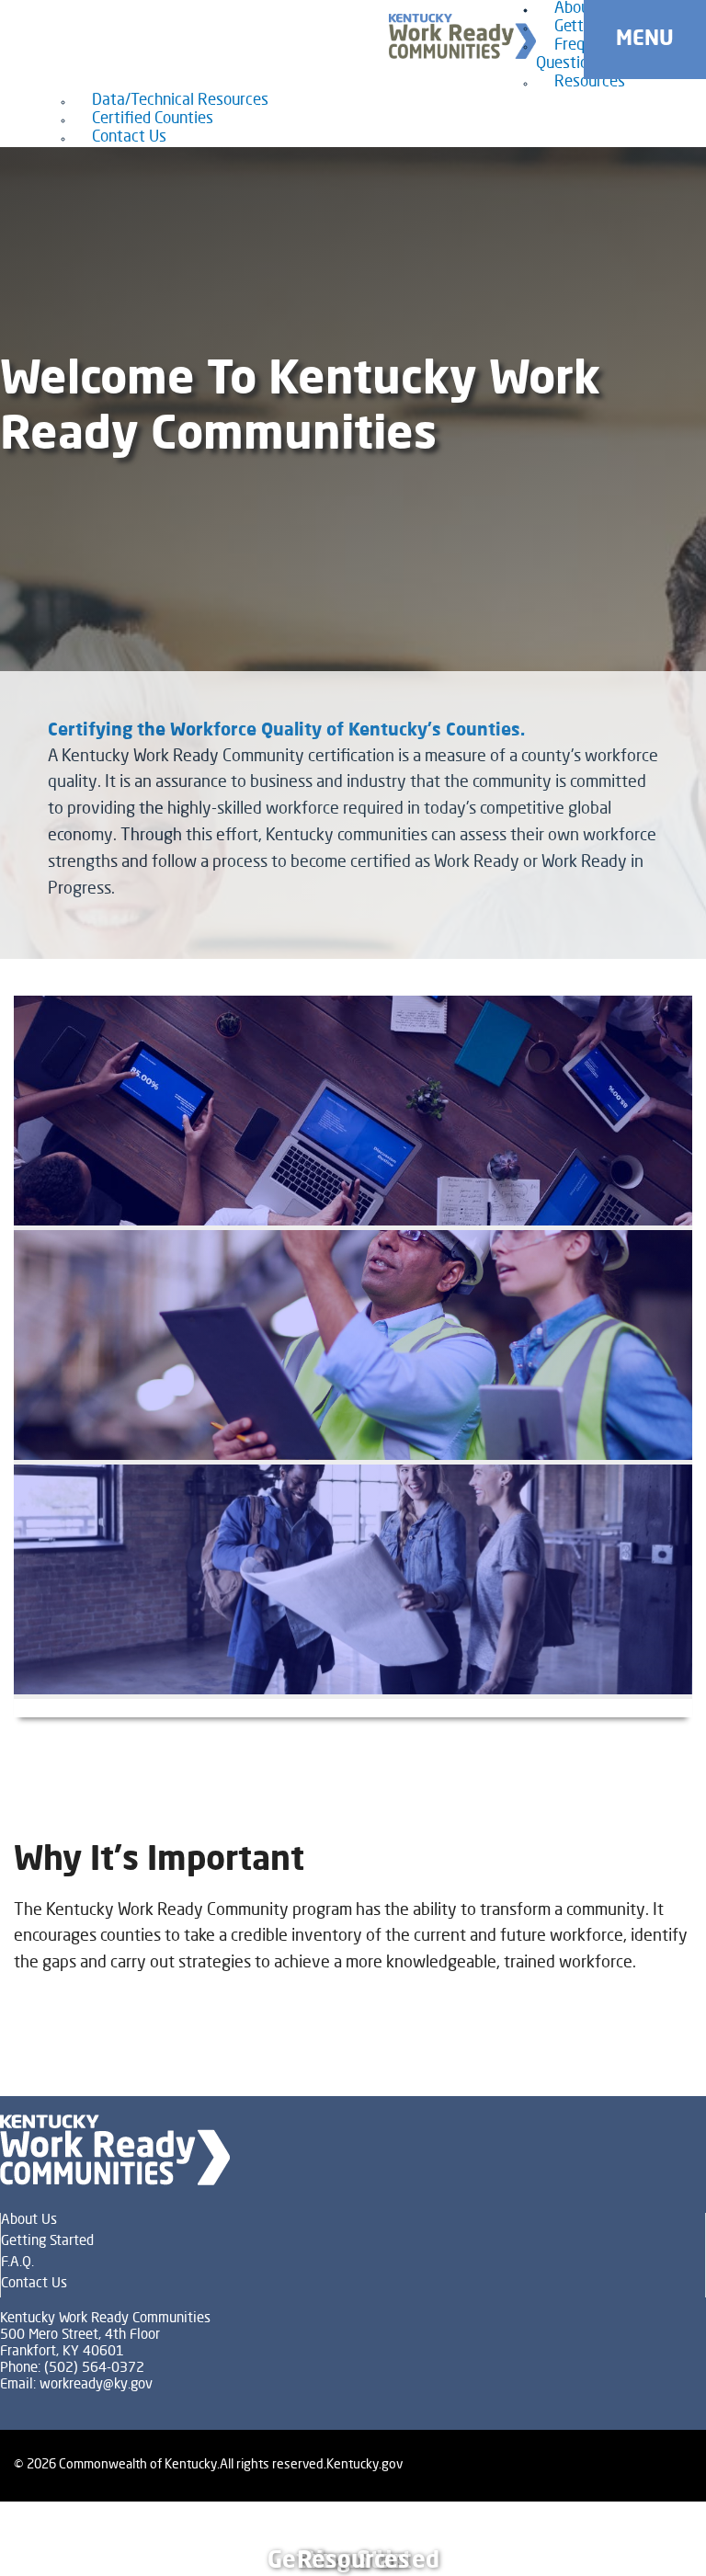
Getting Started (47, 2242)
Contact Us (129, 137)
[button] (645, 40)
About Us (29, 2221)
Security (646, 2524)
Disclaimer (652, 2539)
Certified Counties (153, 119)
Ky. (16, 7)
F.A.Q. (17, 2263)
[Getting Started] (353, 1347)
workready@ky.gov (96, 2385)
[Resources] (353, 1582)
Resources (590, 82)
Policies (644, 2508)
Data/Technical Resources (180, 101)
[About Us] (353, 1113)
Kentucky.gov (364, 2465)
